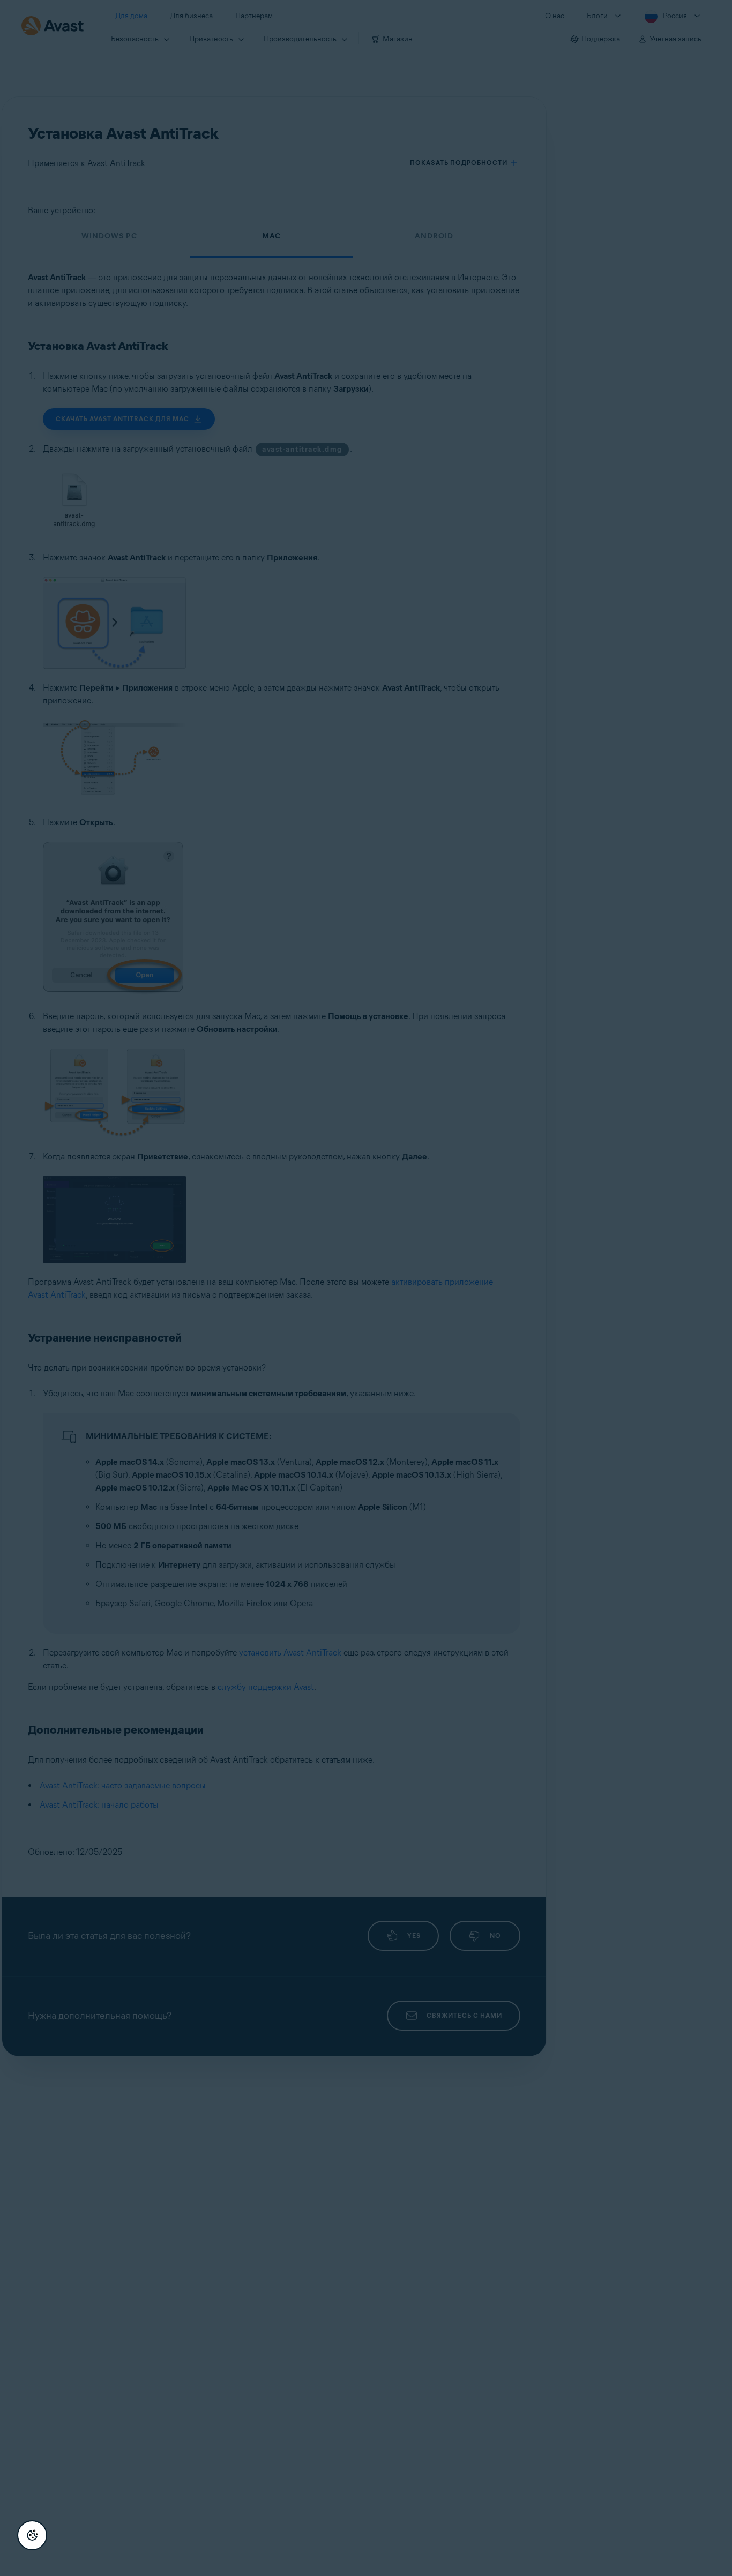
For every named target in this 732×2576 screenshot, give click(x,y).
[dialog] (366, 1288)
